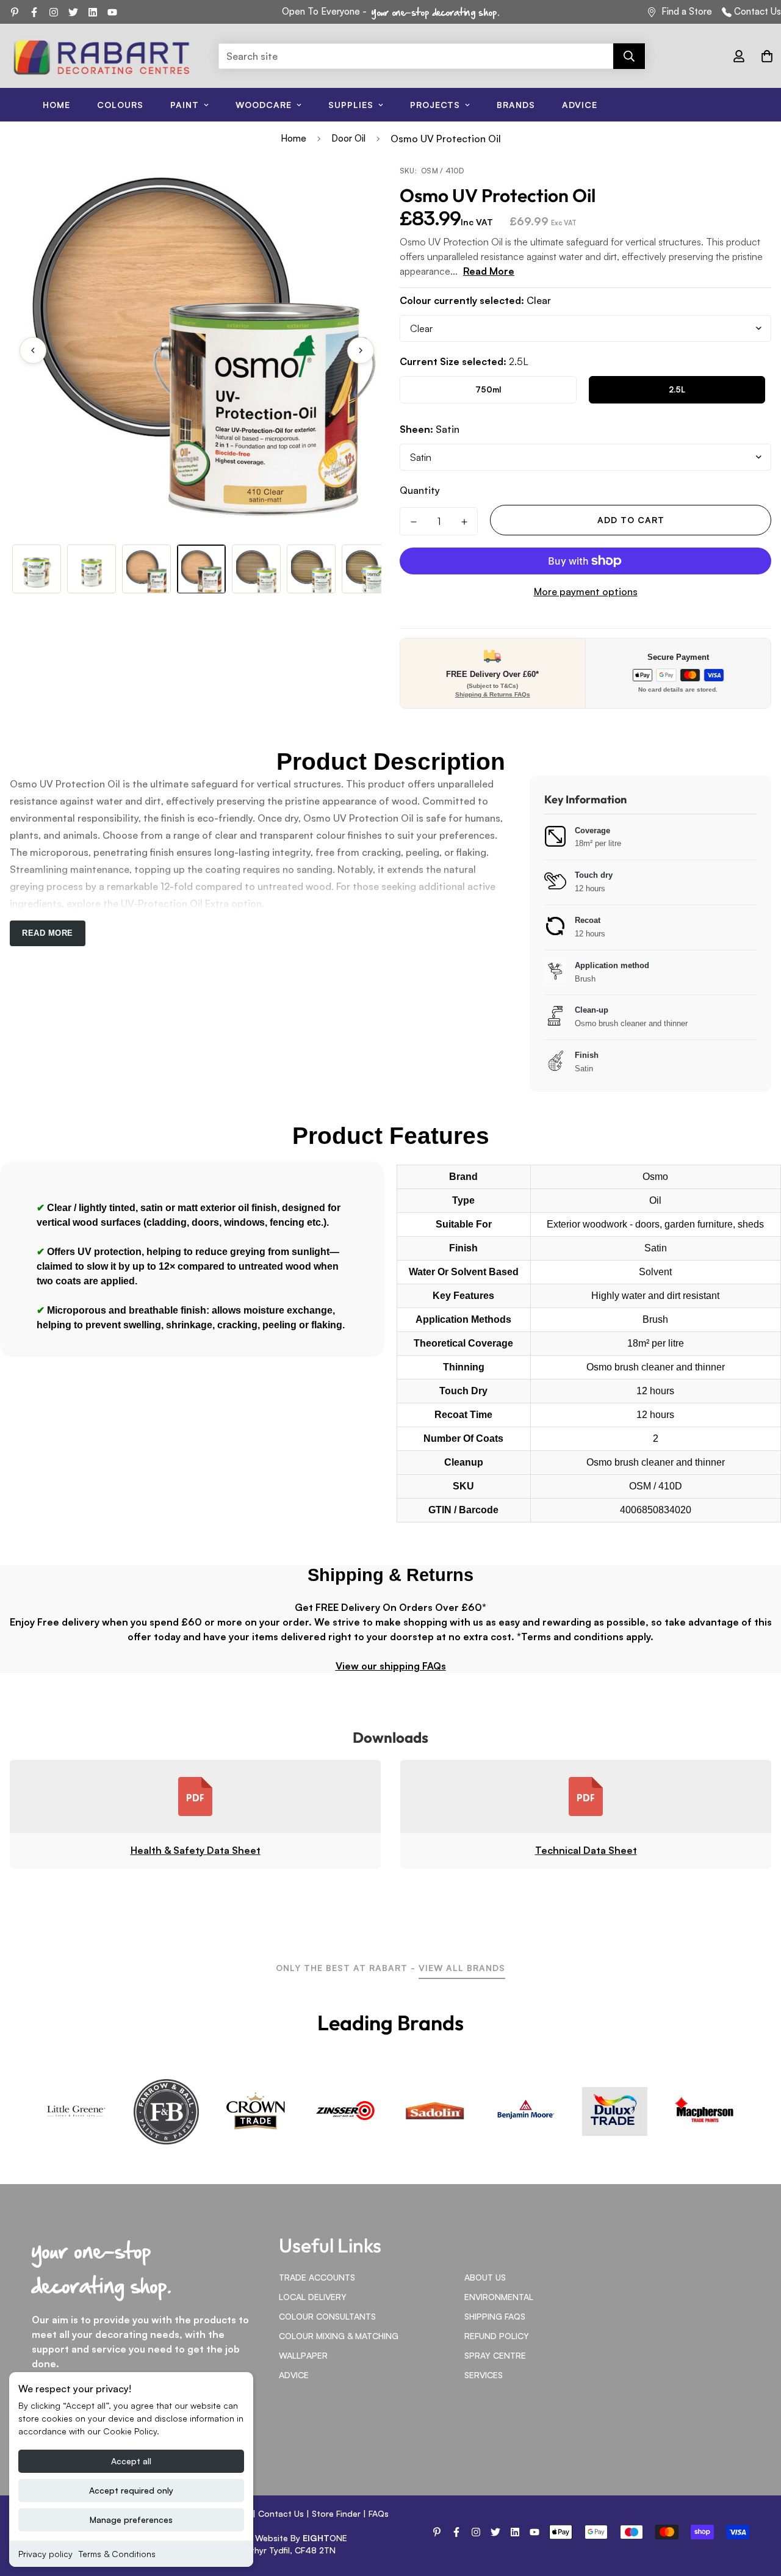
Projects (435, 105)
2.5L (677, 389)
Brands (516, 105)
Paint (185, 105)
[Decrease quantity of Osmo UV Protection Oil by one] (413, 522)
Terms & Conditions (117, 2554)
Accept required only (131, 2490)
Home (56, 105)
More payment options (586, 592)
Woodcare (264, 105)
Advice (580, 105)
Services (484, 2375)
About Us (485, 2277)
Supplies (351, 105)
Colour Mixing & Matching (339, 2336)
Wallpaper (303, 2355)
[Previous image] (33, 350)
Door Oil (348, 138)
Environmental (499, 2297)
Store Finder (336, 2513)
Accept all (131, 2461)
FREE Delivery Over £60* (492, 674)
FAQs (379, 2513)
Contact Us (758, 11)
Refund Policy (497, 2336)
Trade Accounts (317, 2277)
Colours (120, 105)
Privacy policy (45, 2554)
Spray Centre (495, 2355)
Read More (489, 271)
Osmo (655, 1177)
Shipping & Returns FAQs (493, 694)
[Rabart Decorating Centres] (101, 56)
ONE (325, 2538)
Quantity (420, 490)
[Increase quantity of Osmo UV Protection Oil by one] (464, 522)
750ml (488, 389)
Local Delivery (313, 2297)
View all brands (462, 1968)
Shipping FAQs (495, 2316)
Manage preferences (131, 2520)
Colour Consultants (327, 2316)
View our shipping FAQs (391, 1666)
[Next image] (361, 350)
